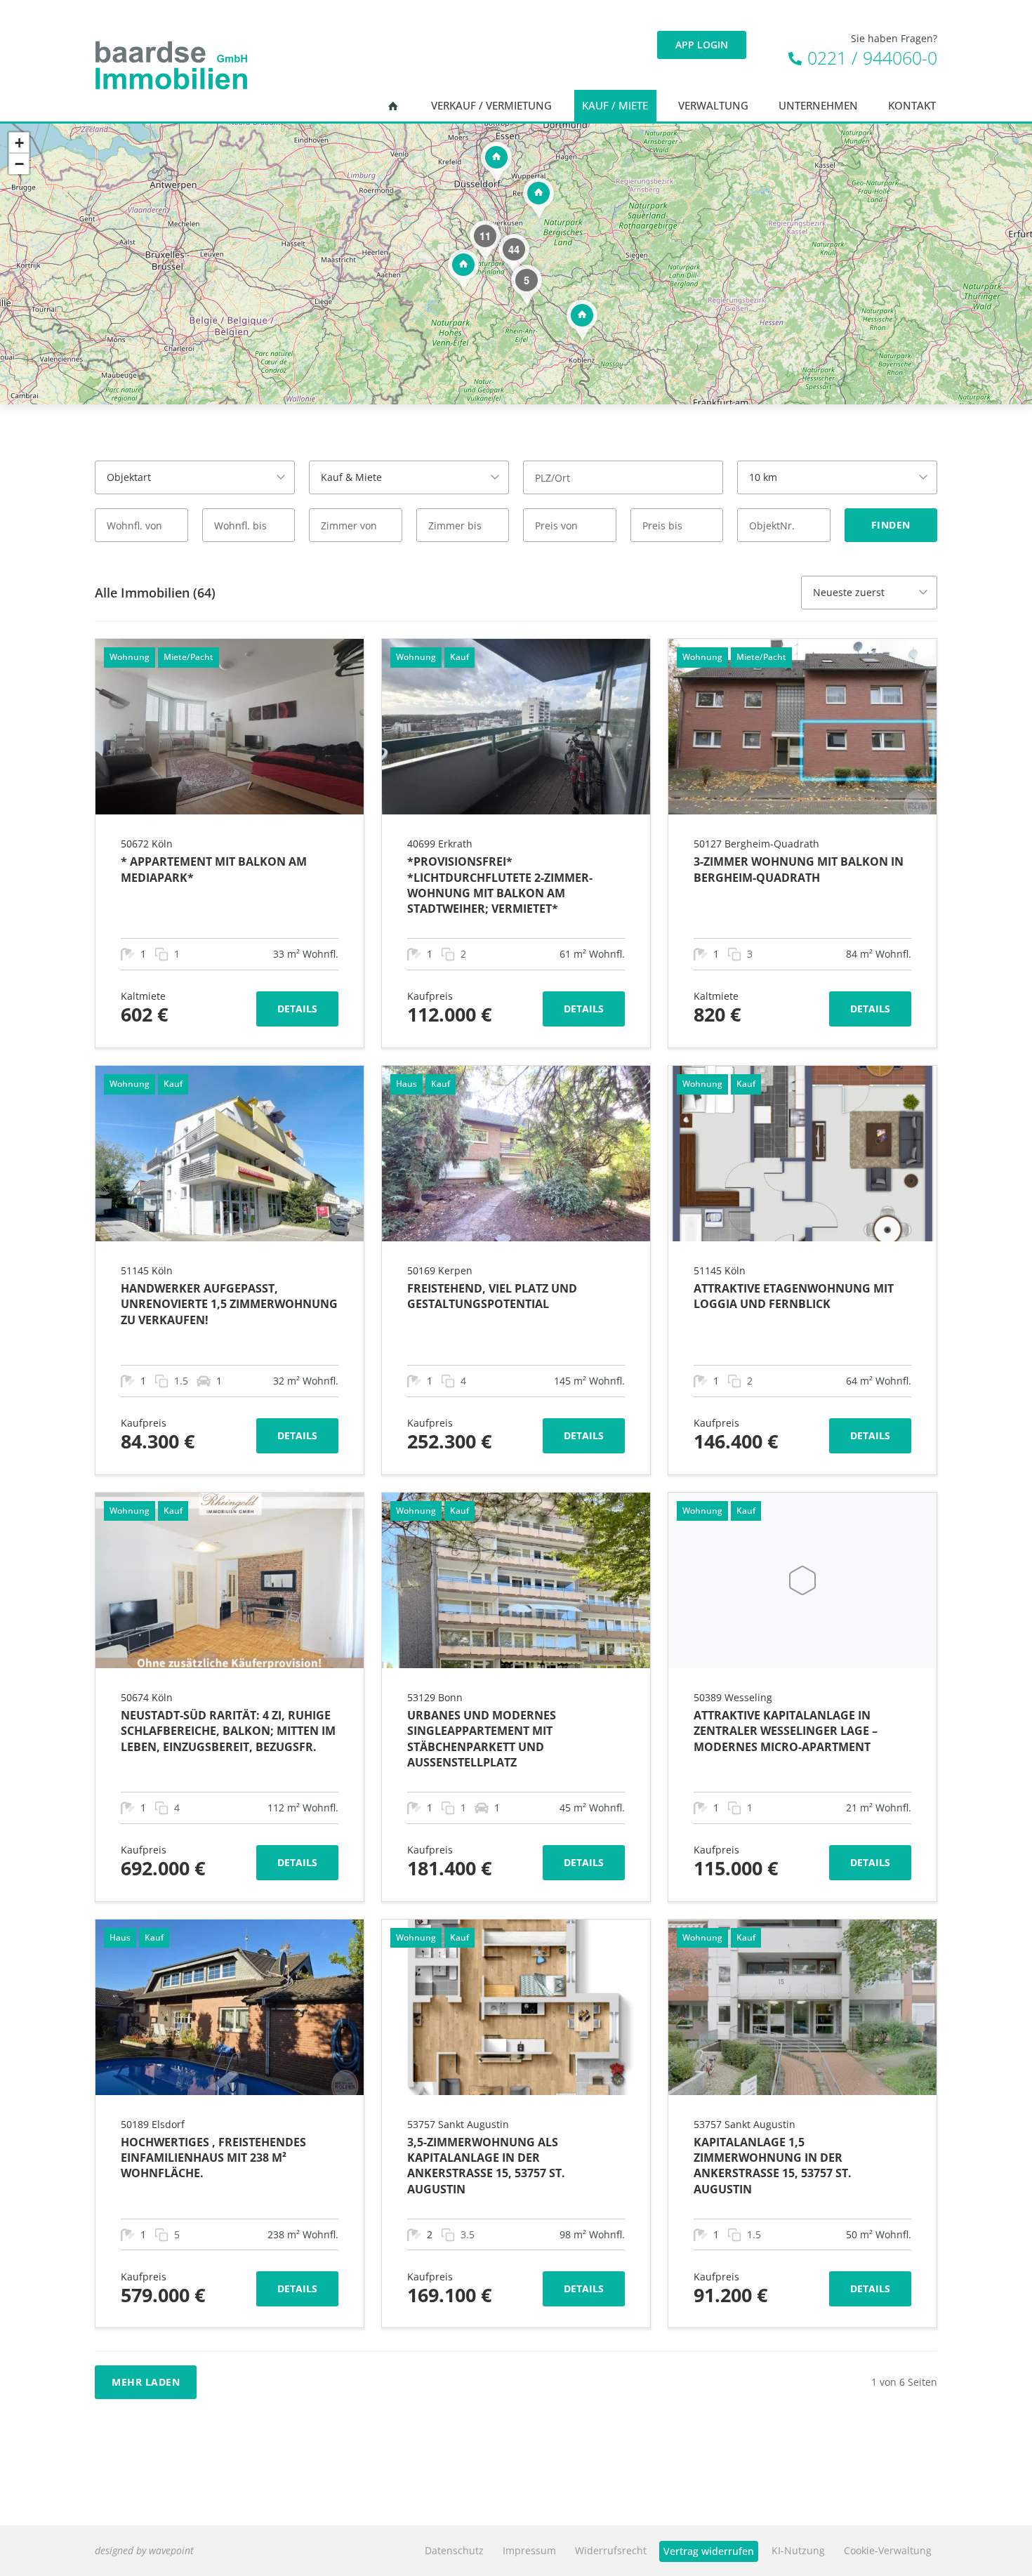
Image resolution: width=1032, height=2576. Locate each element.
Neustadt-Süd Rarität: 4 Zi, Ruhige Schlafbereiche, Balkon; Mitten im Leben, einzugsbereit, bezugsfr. (228, 1731)
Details (297, 1009)
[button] (463, 269)
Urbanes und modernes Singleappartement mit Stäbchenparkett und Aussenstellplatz (482, 1739)
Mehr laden (146, 2382)
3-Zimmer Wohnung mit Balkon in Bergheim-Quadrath (799, 869)
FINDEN (891, 525)
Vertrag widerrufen (709, 2551)
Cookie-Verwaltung (888, 2550)
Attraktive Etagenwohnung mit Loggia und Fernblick (794, 1296)
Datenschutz (454, 2550)
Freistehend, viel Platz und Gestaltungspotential (492, 1296)
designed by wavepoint (144, 2550)
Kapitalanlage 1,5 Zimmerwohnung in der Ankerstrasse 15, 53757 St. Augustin (773, 2166)
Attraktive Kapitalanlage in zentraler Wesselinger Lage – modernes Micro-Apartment (786, 1731)
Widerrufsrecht (611, 2550)
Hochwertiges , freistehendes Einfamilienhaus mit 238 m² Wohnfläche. (213, 2158)
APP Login (702, 45)
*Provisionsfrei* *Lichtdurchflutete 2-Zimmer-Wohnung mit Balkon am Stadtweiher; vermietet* (500, 885)
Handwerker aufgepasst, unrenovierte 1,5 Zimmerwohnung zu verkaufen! (229, 1304)
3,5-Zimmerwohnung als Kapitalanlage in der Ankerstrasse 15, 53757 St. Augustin (486, 2166)
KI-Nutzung (798, 2550)
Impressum (529, 2550)
